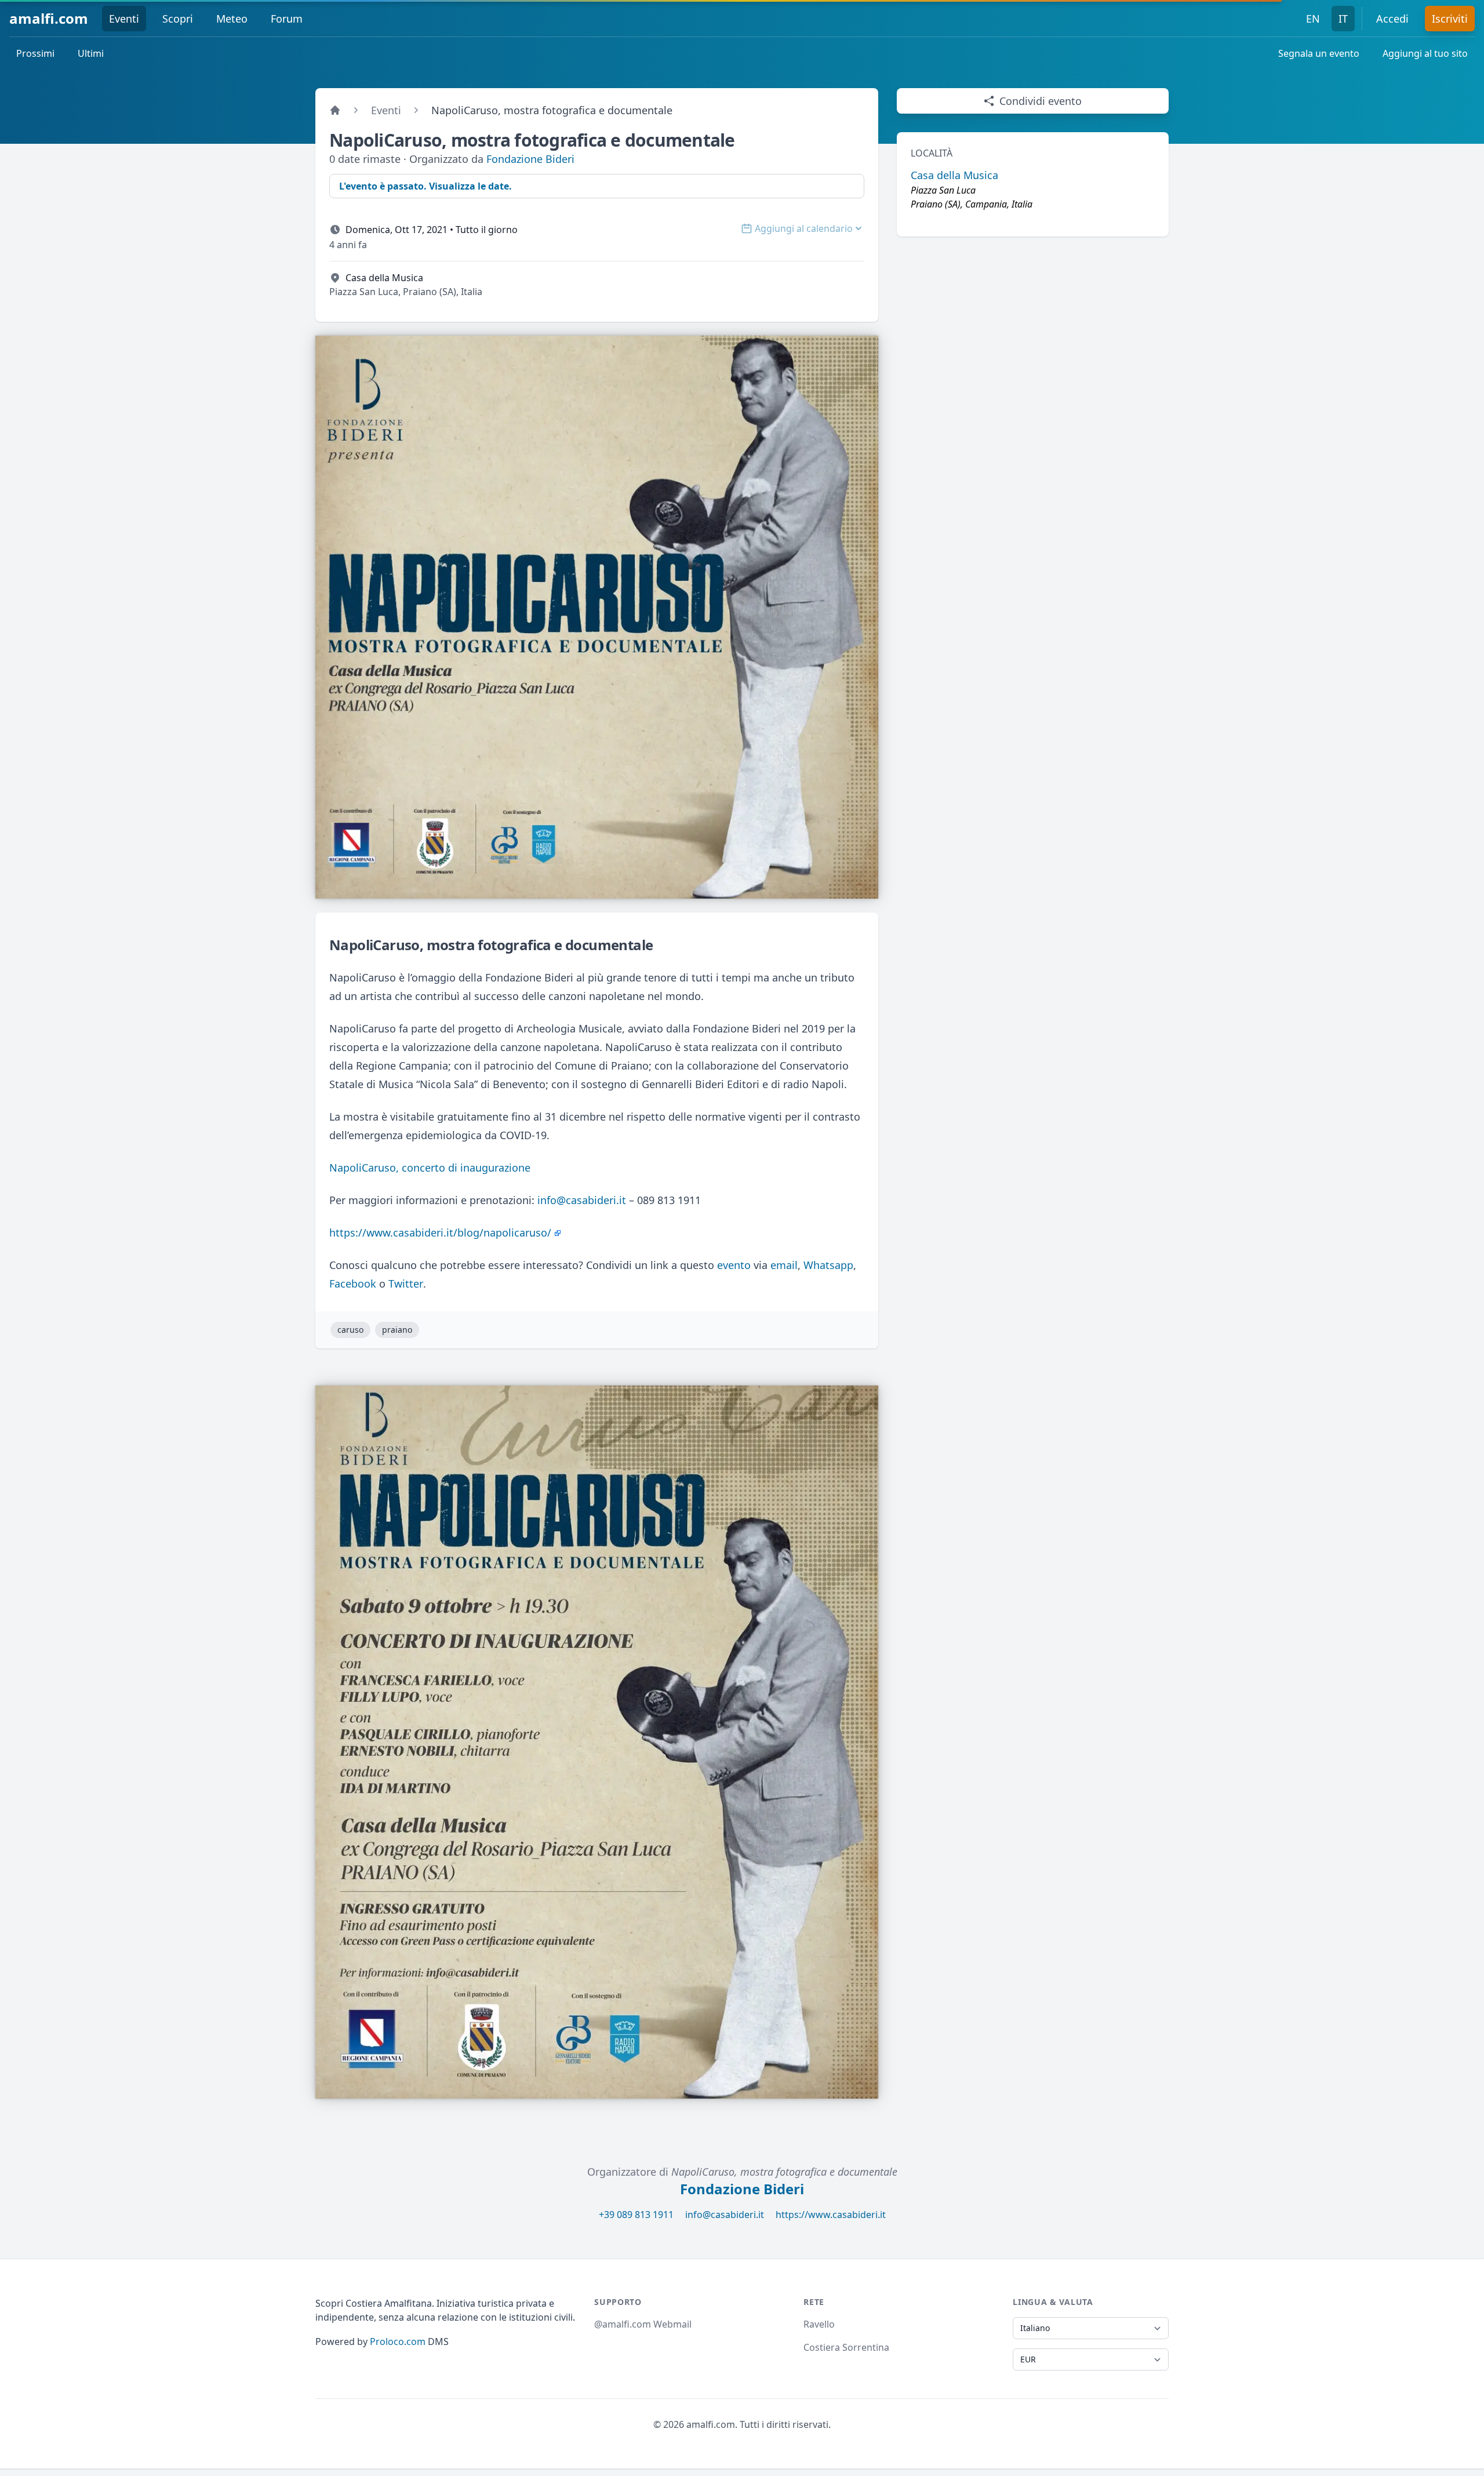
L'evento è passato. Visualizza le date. (425, 186)
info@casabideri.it (582, 1200)
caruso (350, 1330)
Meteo (232, 19)
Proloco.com (398, 2342)
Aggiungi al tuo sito (1425, 53)
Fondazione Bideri (530, 159)
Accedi (1392, 19)
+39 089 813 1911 (636, 2215)
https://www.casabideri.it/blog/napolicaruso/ (440, 1232)
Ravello (819, 2324)
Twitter (406, 1284)
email (784, 1265)
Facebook (353, 1284)
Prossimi (35, 53)
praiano (397, 1330)
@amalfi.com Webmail (643, 2324)
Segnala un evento (1319, 53)
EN (1313, 19)
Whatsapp (828, 1265)
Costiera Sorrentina (846, 2347)
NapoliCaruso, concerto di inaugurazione (430, 1168)
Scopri (178, 19)
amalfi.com (49, 18)
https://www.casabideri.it (831, 2215)
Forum (287, 19)
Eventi (124, 19)
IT (1343, 19)
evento (734, 1265)
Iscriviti (1450, 19)
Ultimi (91, 53)
